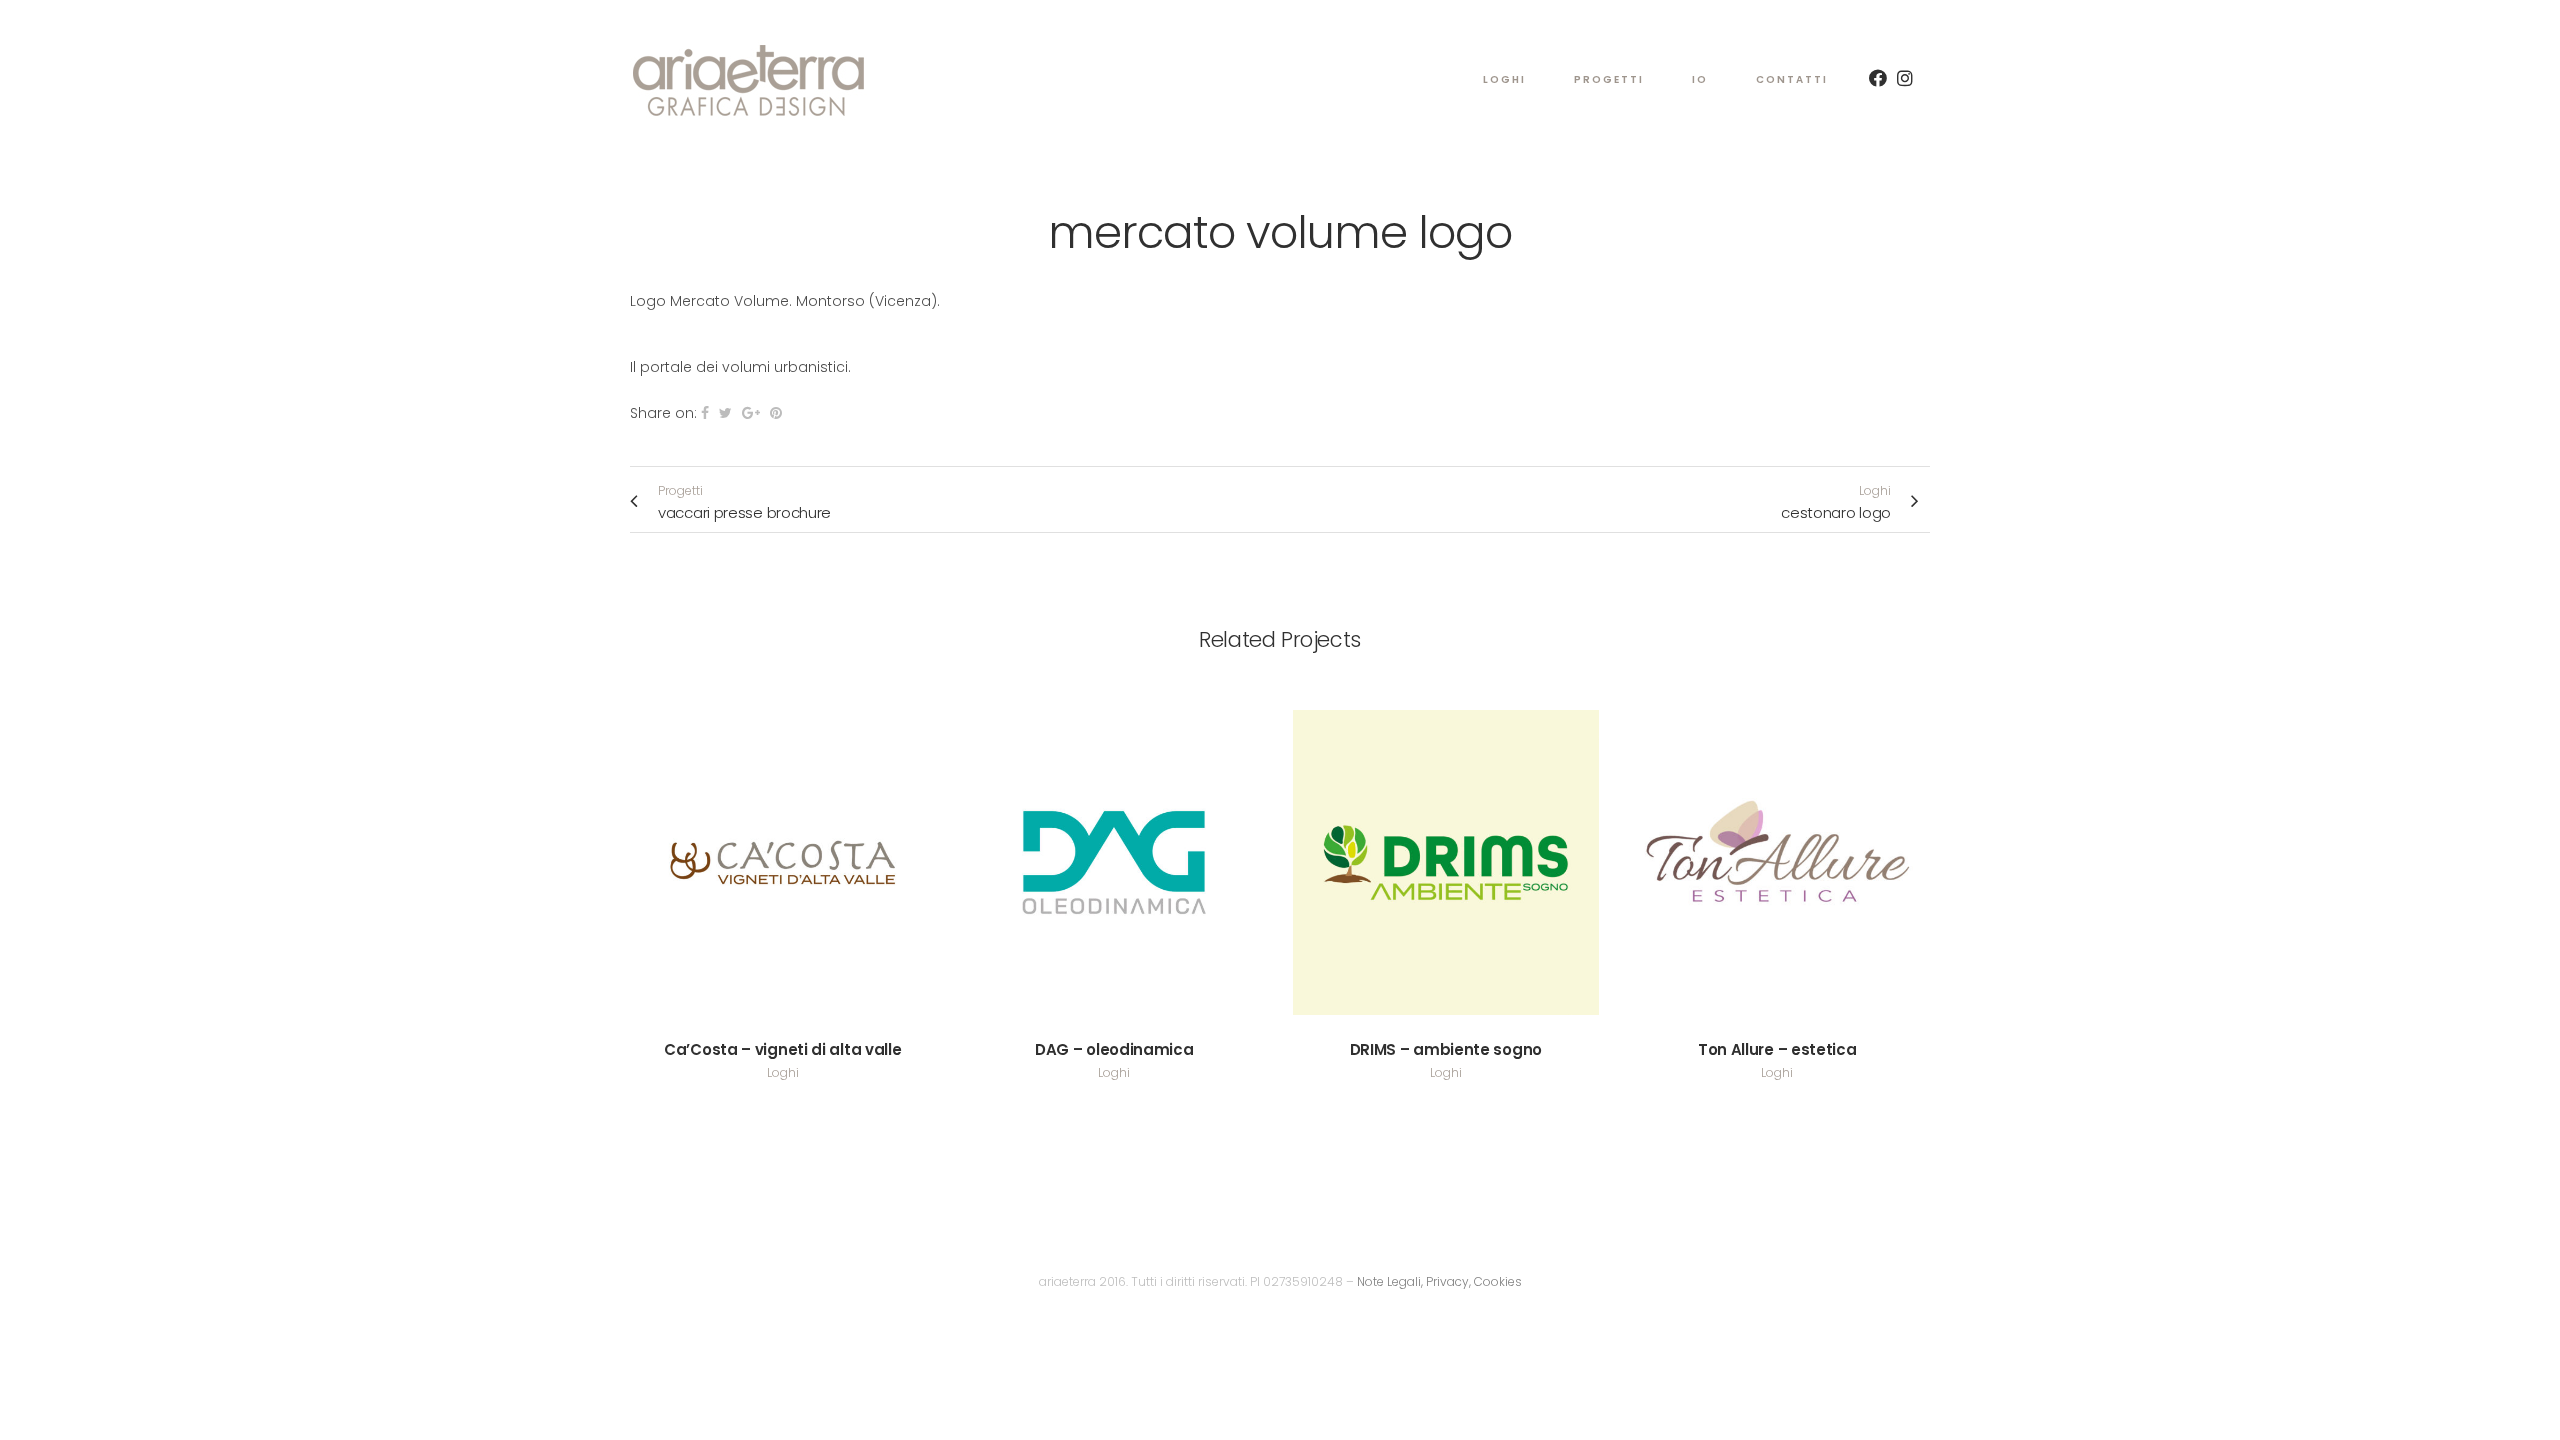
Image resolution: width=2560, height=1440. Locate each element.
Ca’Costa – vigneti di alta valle (782, 1049)
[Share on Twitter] (725, 413)
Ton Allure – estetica (1777, 1049)
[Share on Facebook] (705, 413)
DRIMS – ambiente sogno (1446, 1049)
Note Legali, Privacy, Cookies (1439, 1281)
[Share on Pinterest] (776, 413)
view (782, 859)
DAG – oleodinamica (1114, 1049)
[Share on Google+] (751, 413)
